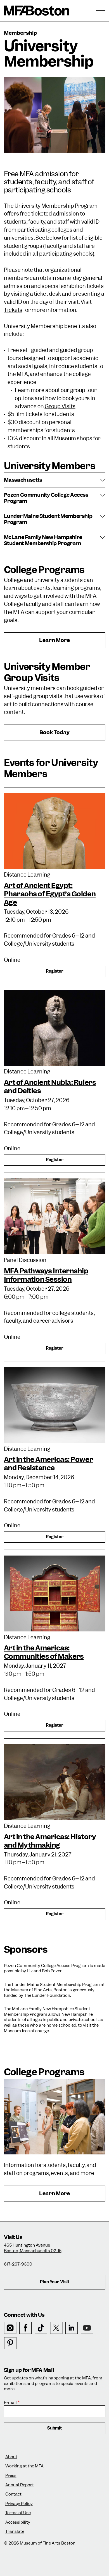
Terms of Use (18, 2513)
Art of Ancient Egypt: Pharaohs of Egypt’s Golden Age (50, 894)
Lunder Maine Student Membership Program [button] (48, 519)
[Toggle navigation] (101, 11)
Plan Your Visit (55, 2282)
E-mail (10, 2403)
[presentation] (55, 831)
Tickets (13, 310)
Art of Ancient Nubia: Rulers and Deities (50, 1087)
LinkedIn (72, 2328)
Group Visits (60, 406)
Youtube (87, 2328)
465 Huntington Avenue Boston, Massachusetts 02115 (33, 2248)
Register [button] (55, 971)
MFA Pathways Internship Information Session (46, 1275)
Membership (20, 33)
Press (11, 2476)
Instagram (10, 2328)
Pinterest (10, 2343)
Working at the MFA (24, 2466)
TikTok (41, 2328)
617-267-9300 (18, 2264)
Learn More (68, 642)
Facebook (26, 2328)
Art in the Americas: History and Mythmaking (50, 1841)
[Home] (37, 11)
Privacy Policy (19, 2504)
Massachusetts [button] (23, 480)
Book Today (55, 735)
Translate (15, 2532)
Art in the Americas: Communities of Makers (44, 1652)
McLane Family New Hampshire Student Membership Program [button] (43, 541)
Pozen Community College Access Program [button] (46, 498)
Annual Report (20, 2485)
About (11, 2457)
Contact (13, 2494)
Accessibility (18, 2522)
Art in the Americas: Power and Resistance (48, 1464)
